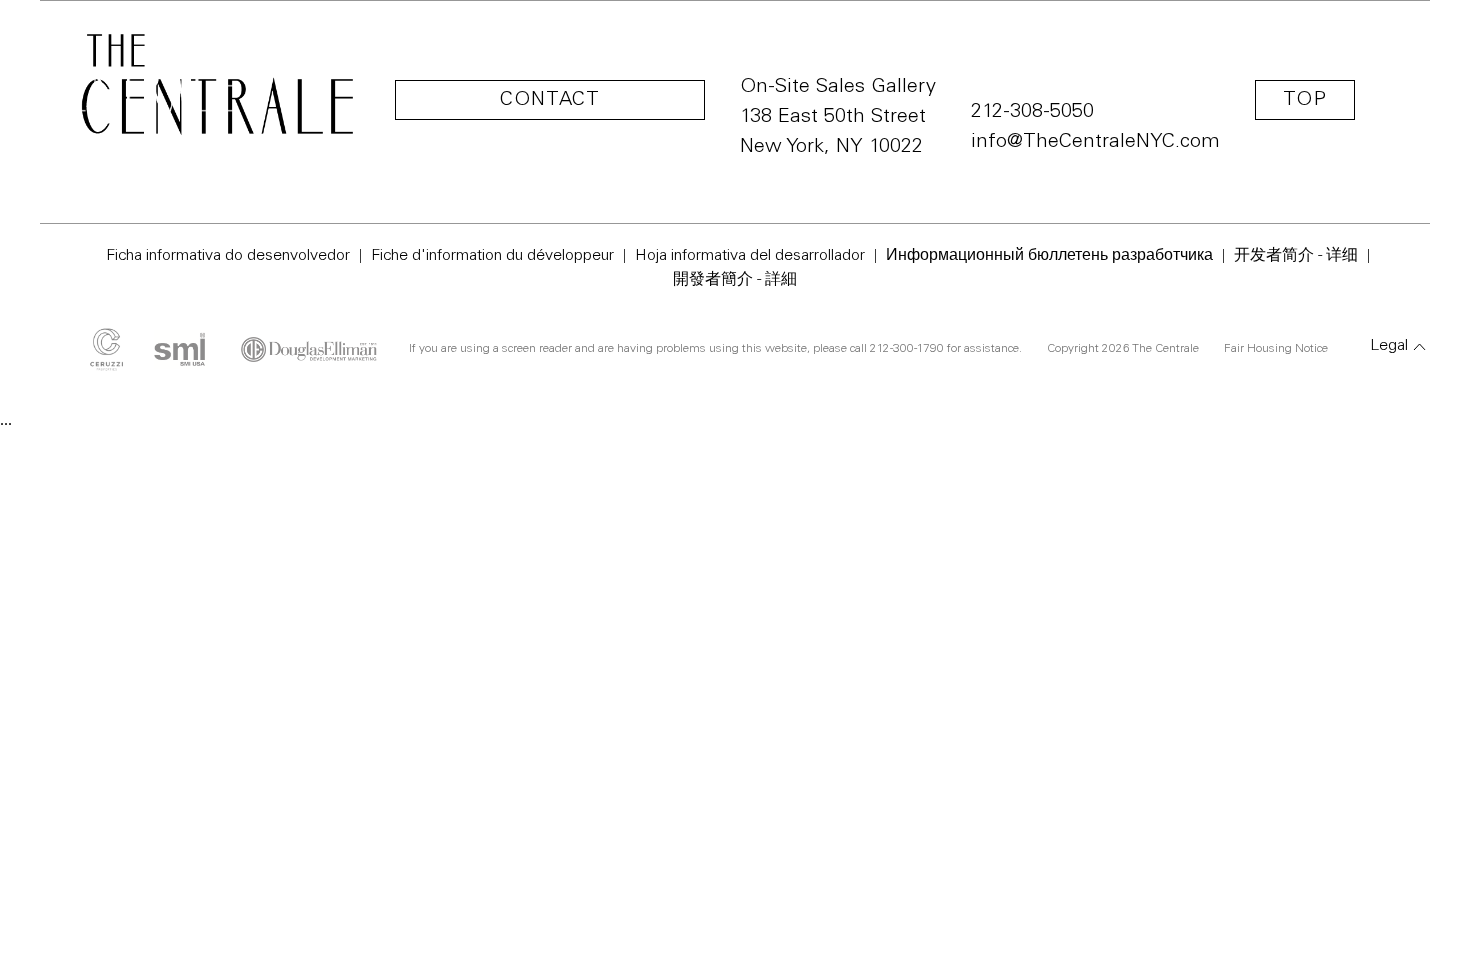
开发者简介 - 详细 (1296, 256)
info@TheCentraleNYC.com (1095, 143)
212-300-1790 (907, 349)
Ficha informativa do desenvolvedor (228, 256)
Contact (550, 101)
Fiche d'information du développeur (492, 256)
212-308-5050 (1032, 113)
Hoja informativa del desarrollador (750, 256)
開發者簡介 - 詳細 (735, 280)
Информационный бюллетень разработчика (1049, 256)
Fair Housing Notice (1276, 349)
